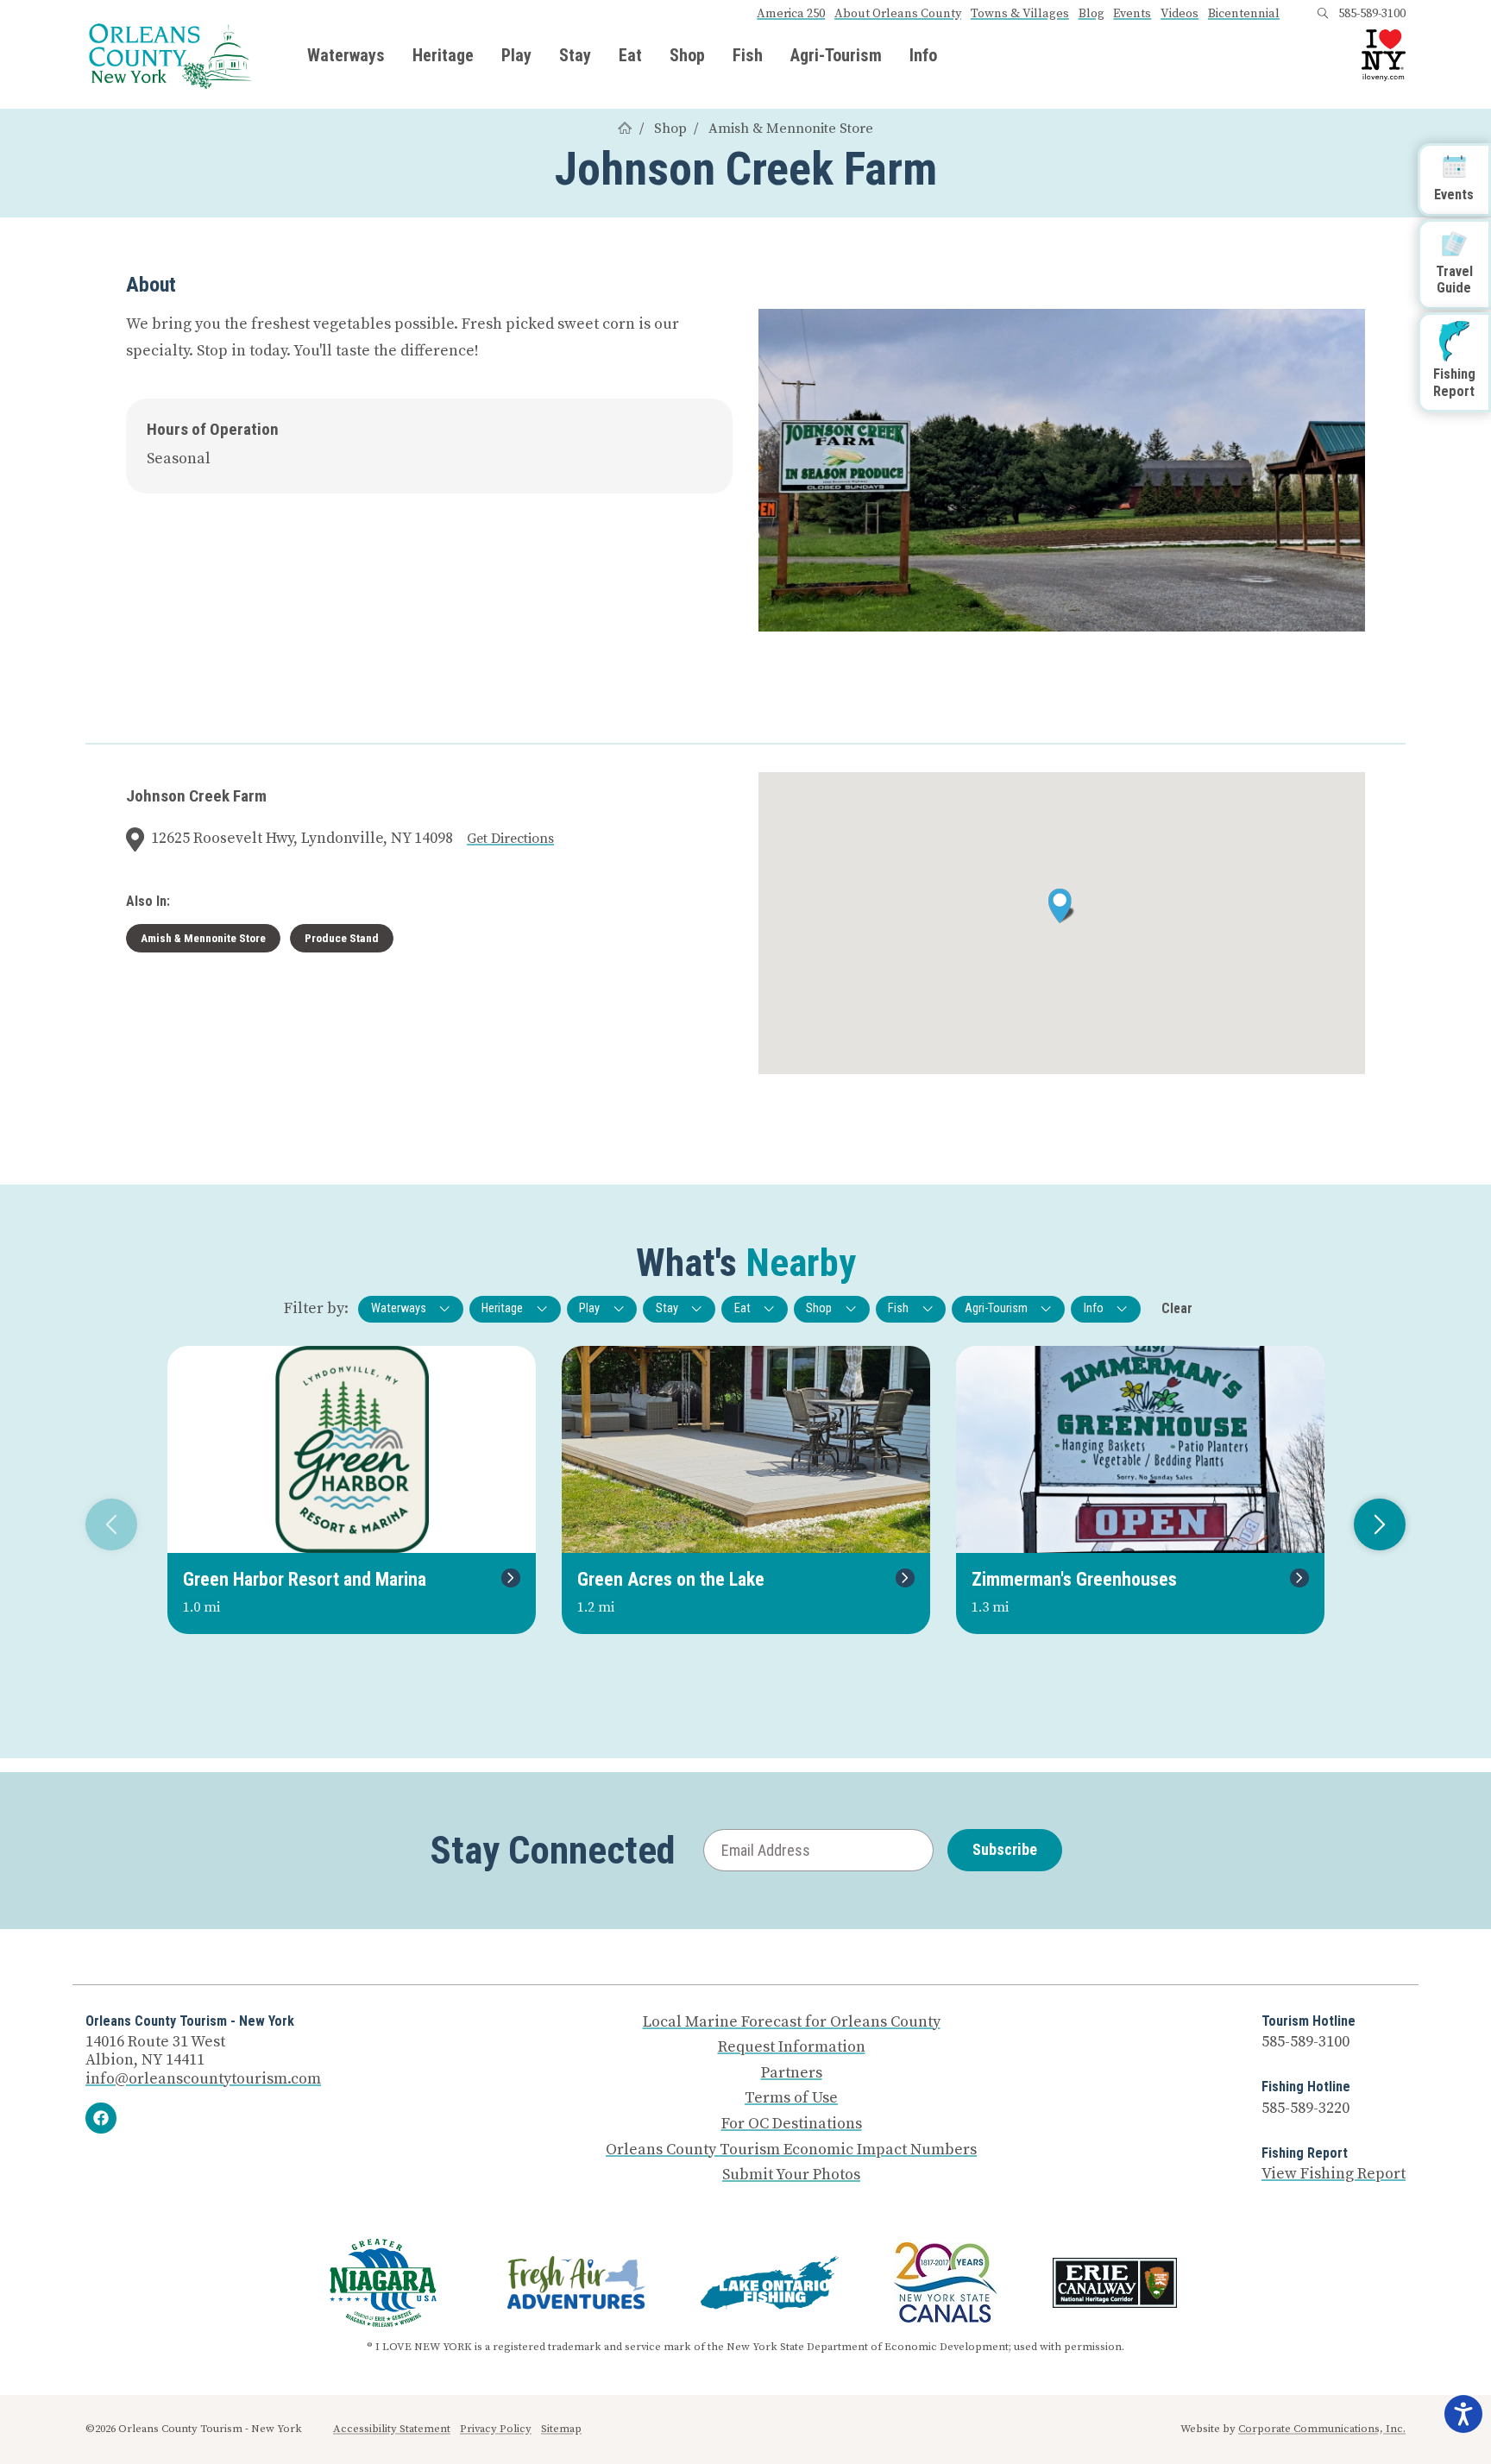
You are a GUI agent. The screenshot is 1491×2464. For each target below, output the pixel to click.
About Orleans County (898, 14)
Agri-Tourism (836, 55)
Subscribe (1005, 1849)
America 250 (791, 14)
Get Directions (510, 839)
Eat (630, 55)
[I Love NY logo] (1384, 55)
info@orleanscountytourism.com (203, 2079)
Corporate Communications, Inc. (1322, 2429)
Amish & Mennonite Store (791, 129)
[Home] (625, 129)
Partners (792, 2073)
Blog (1092, 14)
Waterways (346, 55)
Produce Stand (342, 938)
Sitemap (561, 2429)
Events (1132, 14)
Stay (575, 55)
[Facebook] (101, 2118)
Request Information (792, 2047)
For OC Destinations (792, 2124)
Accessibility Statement (392, 2429)
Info (923, 55)
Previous (111, 1524)
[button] (1062, 906)
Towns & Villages (1020, 14)
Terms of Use (791, 2098)
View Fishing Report (1334, 2174)
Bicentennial (1244, 14)
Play (516, 55)
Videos (1180, 14)
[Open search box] (1323, 14)
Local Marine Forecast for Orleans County (792, 2022)
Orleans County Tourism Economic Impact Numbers (791, 2150)
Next (1380, 1524)
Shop (687, 55)
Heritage (443, 55)
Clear (1177, 1308)
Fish (748, 55)
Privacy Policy (496, 2429)
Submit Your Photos (791, 2175)
